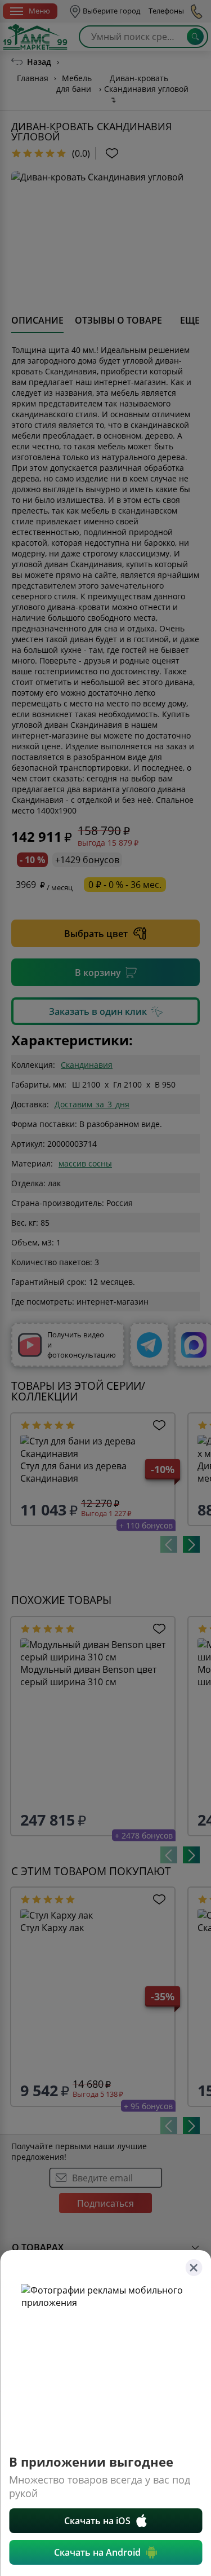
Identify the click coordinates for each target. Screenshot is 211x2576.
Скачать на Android (97, 2552)
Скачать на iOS (97, 2521)
